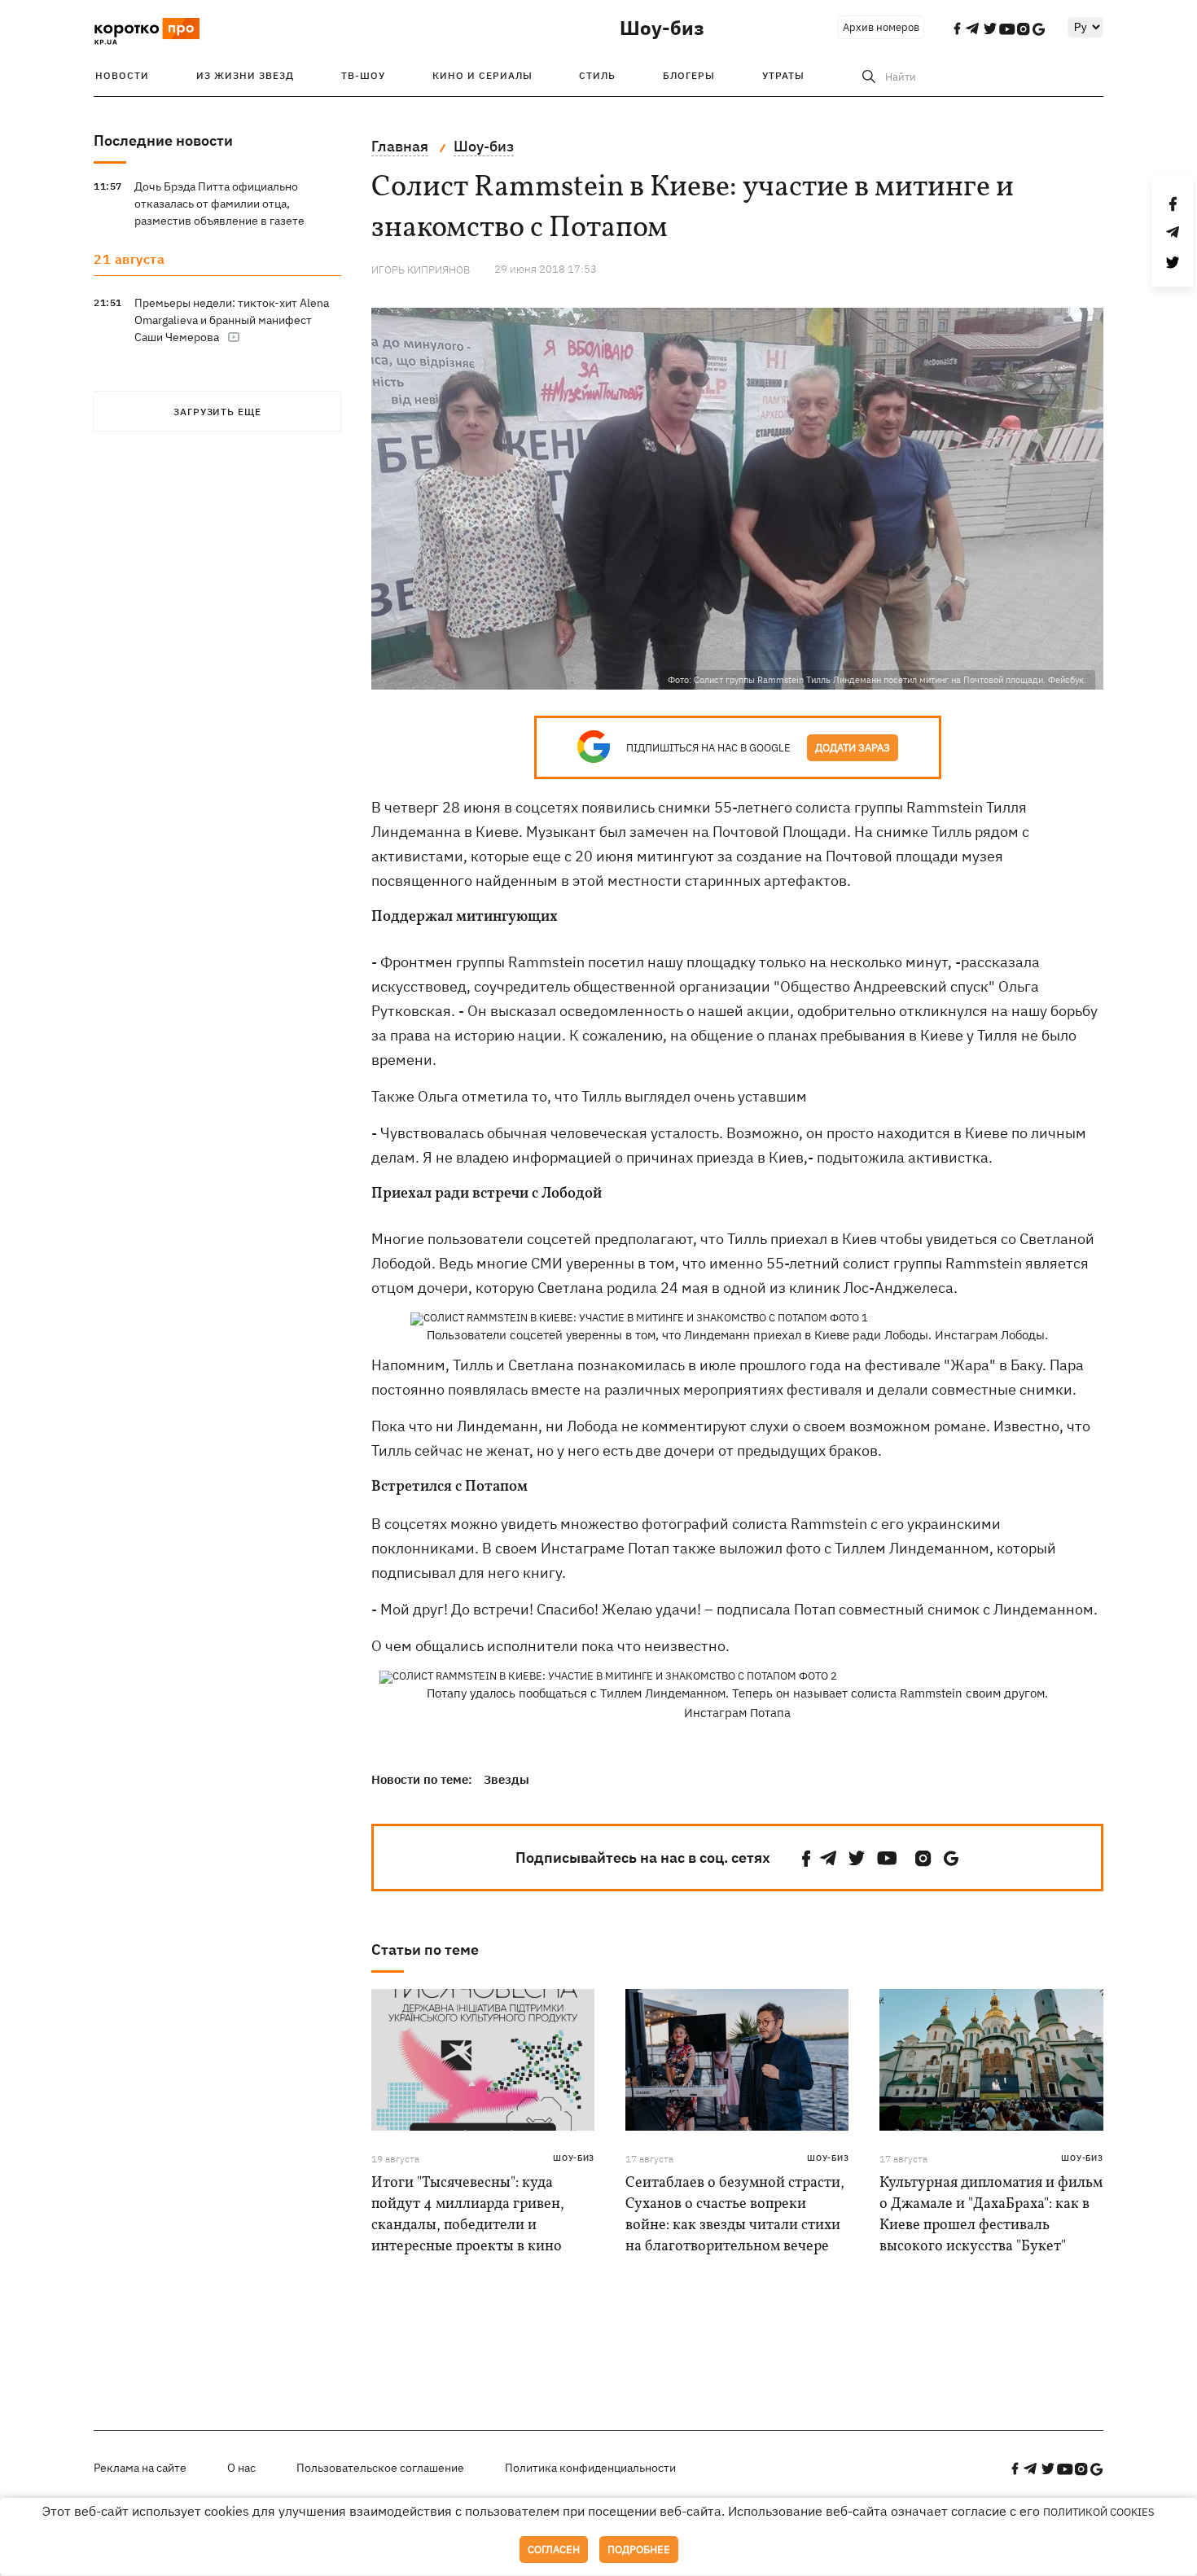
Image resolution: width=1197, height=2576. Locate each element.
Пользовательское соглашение (380, 2468)
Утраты (783, 75)
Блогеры (689, 75)
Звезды (506, 1779)
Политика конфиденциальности (590, 2468)
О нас (241, 2468)
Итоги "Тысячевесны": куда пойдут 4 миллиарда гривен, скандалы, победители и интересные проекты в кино (468, 2215)
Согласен (554, 2550)
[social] (806, 1858)
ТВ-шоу (363, 75)
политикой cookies (1099, 2512)
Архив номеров (881, 27)
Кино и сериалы (482, 75)
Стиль (597, 75)
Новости (122, 75)
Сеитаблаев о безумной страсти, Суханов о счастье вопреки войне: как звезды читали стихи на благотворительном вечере (735, 2215)
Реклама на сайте (140, 2468)
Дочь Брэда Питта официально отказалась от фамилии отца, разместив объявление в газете (219, 204)
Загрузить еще (217, 412)
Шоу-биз (662, 28)
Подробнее (639, 2550)
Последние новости (163, 140)
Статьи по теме (425, 1950)
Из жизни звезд (245, 75)
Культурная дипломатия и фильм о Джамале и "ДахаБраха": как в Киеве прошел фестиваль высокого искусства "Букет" (991, 2215)
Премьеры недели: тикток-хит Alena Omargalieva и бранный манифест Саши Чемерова (232, 320)
